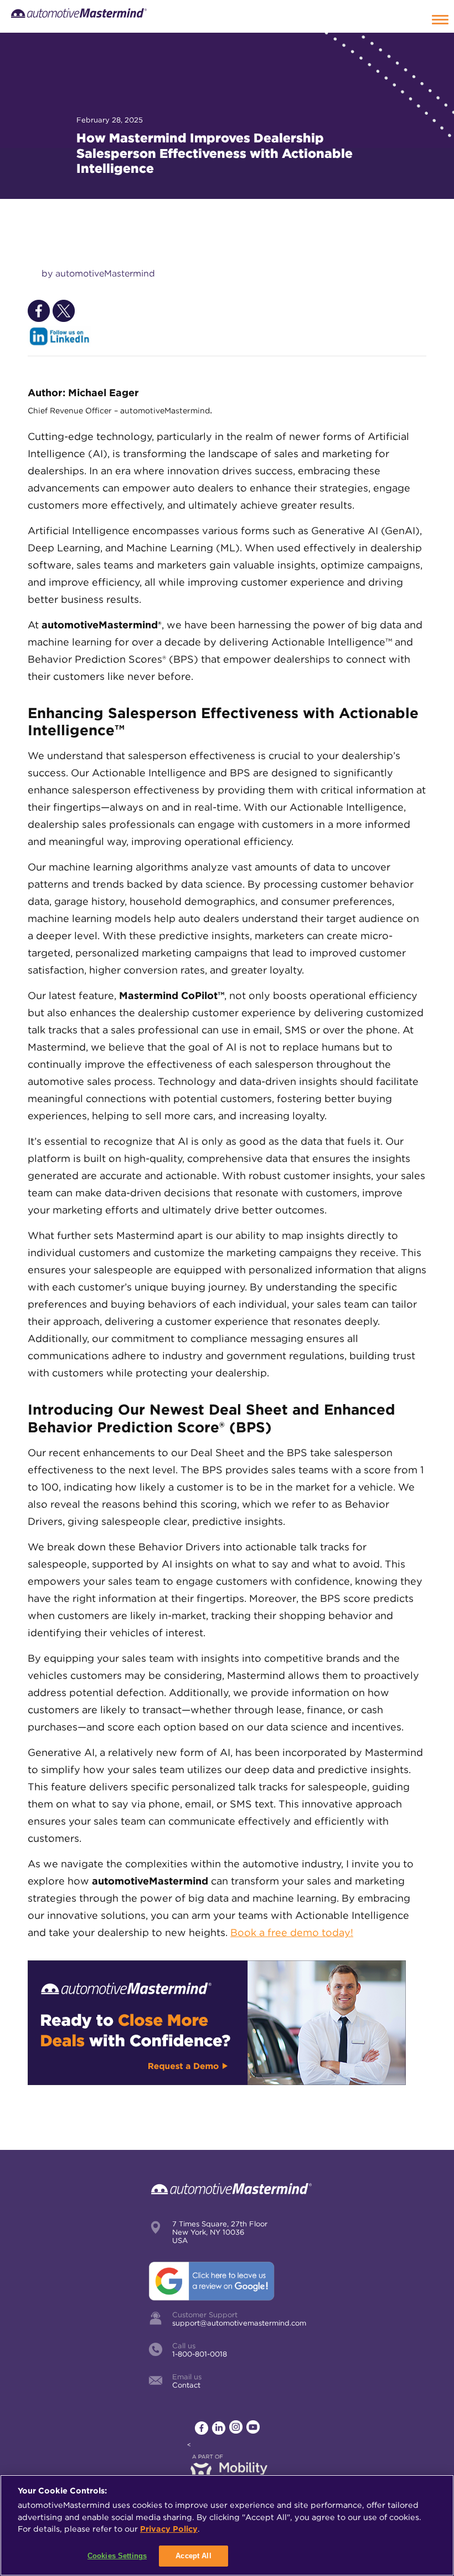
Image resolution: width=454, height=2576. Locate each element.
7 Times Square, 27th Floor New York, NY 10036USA (220, 2232)
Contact (186, 2385)
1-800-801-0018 (200, 2354)
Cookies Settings (117, 2556)
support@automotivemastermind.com (239, 2323)
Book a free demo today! (292, 1932)
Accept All (193, 2556)
